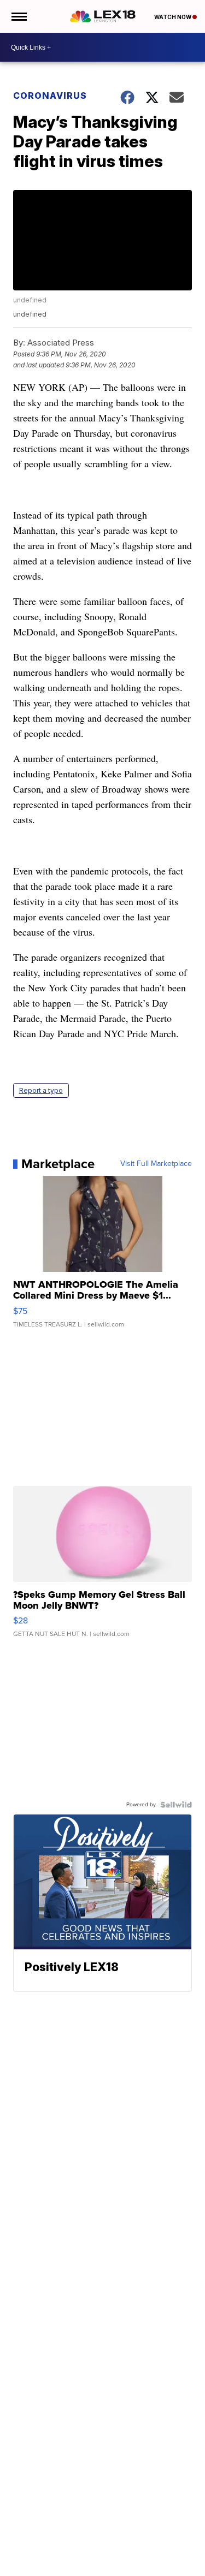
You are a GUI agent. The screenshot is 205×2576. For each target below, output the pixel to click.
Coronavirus (50, 96)
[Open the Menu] (18, 16)
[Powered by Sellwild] (176, 1805)
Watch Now (173, 17)
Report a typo (41, 1090)
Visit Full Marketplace (156, 1164)
